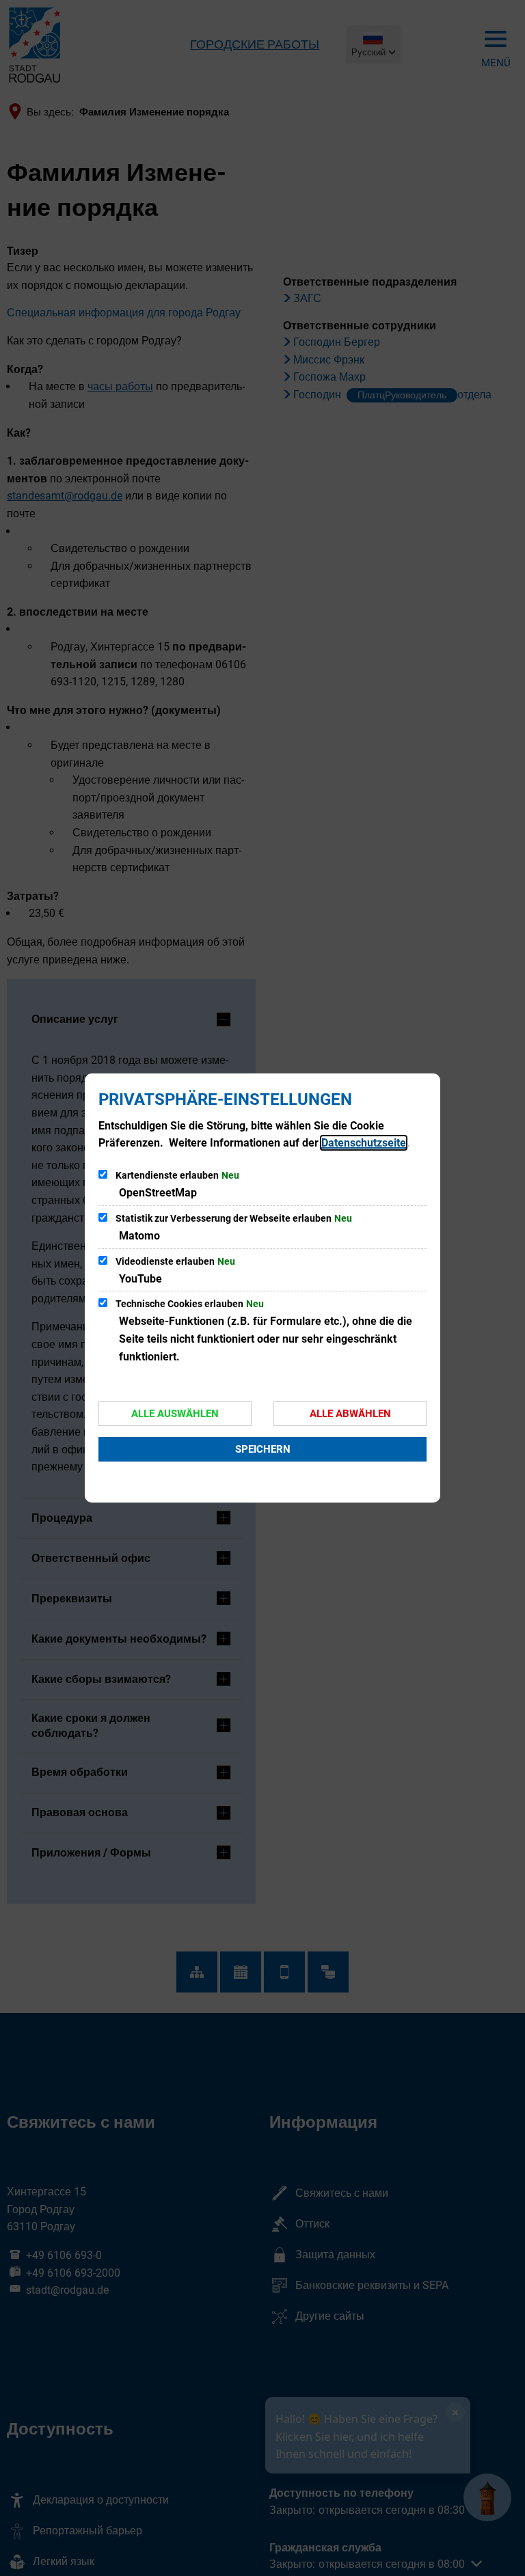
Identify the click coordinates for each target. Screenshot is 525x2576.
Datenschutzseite (364, 1143)
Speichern (263, 1449)
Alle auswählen (175, 1414)
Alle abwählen (350, 1414)
